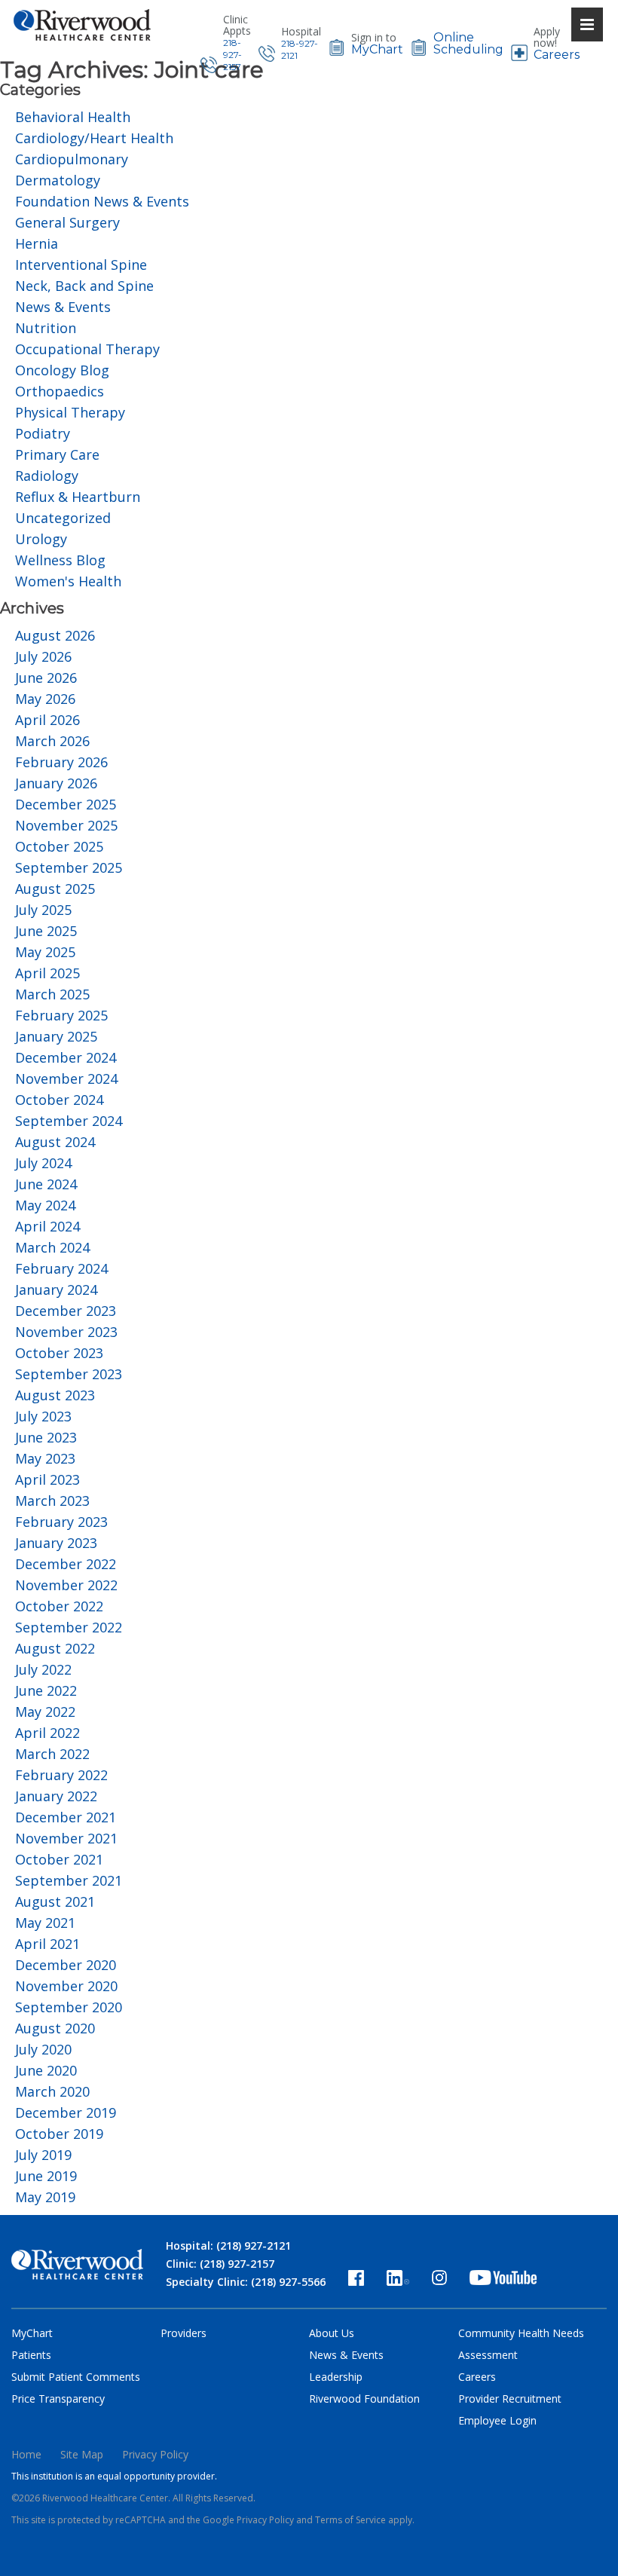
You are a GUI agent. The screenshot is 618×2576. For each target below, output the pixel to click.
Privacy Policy (155, 2454)
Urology (41, 539)
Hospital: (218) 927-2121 (228, 2246)
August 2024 (55, 1142)
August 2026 (55, 635)
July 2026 (43, 656)
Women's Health (68, 581)
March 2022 (52, 1754)
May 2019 (45, 2197)
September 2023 (69, 1374)
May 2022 (45, 1712)
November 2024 (66, 1078)
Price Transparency (58, 2399)
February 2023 (61, 1522)
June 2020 (46, 2070)
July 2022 (43, 1669)
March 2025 (52, 994)
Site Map (82, 2454)
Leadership (336, 2377)
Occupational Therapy (87, 349)
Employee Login (497, 2420)
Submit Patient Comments (76, 2377)
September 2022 (69, 1627)
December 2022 (66, 1564)
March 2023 (52, 1501)
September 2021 (69, 1880)
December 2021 (66, 1817)
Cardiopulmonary (72, 159)
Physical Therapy (70, 412)
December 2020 (66, 1965)
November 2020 (66, 1986)
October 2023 (59, 1353)
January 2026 (56, 783)
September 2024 (69, 1121)
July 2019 (43, 2155)
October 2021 (59, 1859)
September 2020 (69, 2007)
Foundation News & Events (102, 201)
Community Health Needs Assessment (521, 2344)
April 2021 (47, 1944)
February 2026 (61, 762)
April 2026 (47, 720)
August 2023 (55, 1395)
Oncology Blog (62, 370)
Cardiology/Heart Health (94, 138)
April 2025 (47, 973)
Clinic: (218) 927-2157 (220, 2264)
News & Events (63, 307)
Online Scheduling (468, 44)
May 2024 (45, 1205)
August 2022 (55, 1648)
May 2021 (45, 1923)
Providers (184, 2333)
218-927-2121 (300, 49)
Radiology (47, 476)
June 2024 (46, 1184)
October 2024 (59, 1100)
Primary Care (57, 454)
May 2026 (45, 699)
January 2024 (56, 1290)
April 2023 (47, 1479)
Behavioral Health (73, 117)
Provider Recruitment (510, 2399)
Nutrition (46, 328)
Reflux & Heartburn (78, 497)
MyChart (377, 50)
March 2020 (52, 2091)
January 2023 (56, 1543)
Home (26, 2454)
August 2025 (55, 889)
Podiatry (43, 433)
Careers (557, 55)
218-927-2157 (233, 55)
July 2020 (43, 2049)
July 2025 (43, 910)
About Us (332, 2333)
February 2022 (61, 1775)
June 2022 (46, 1690)
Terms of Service (350, 2520)
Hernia (37, 243)
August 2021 (55, 1901)
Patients (31, 2355)
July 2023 (43, 1416)
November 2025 (66, 825)
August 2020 (55, 2028)
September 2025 (69, 867)
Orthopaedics (60, 391)
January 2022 (56, 1796)
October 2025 (59, 846)
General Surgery (67, 222)
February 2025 (61, 1015)
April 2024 (47, 1226)
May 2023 (45, 1458)
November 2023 (66, 1332)
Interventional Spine (81, 265)
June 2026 (46, 678)
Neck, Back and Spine (84, 286)
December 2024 (66, 1057)
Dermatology (58, 180)
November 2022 (66, 1585)
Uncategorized (63, 518)
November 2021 (66, 1838)
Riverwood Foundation (364, 2399)
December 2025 (66, 804)
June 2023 (46, 1437)
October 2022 (59, 1606)
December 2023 (66, 1311)
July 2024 (43, 1163)
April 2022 (47, 1733)
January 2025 (56, 1036)
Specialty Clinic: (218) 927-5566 (246, 2282)
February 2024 (61, 1268)
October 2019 (59, 2134)
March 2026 (52, 741)
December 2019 (66, 2113)
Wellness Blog (60, 560)
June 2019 (46, 2176)
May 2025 (45, 952)
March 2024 (52, 1247)
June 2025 (46, 931)
